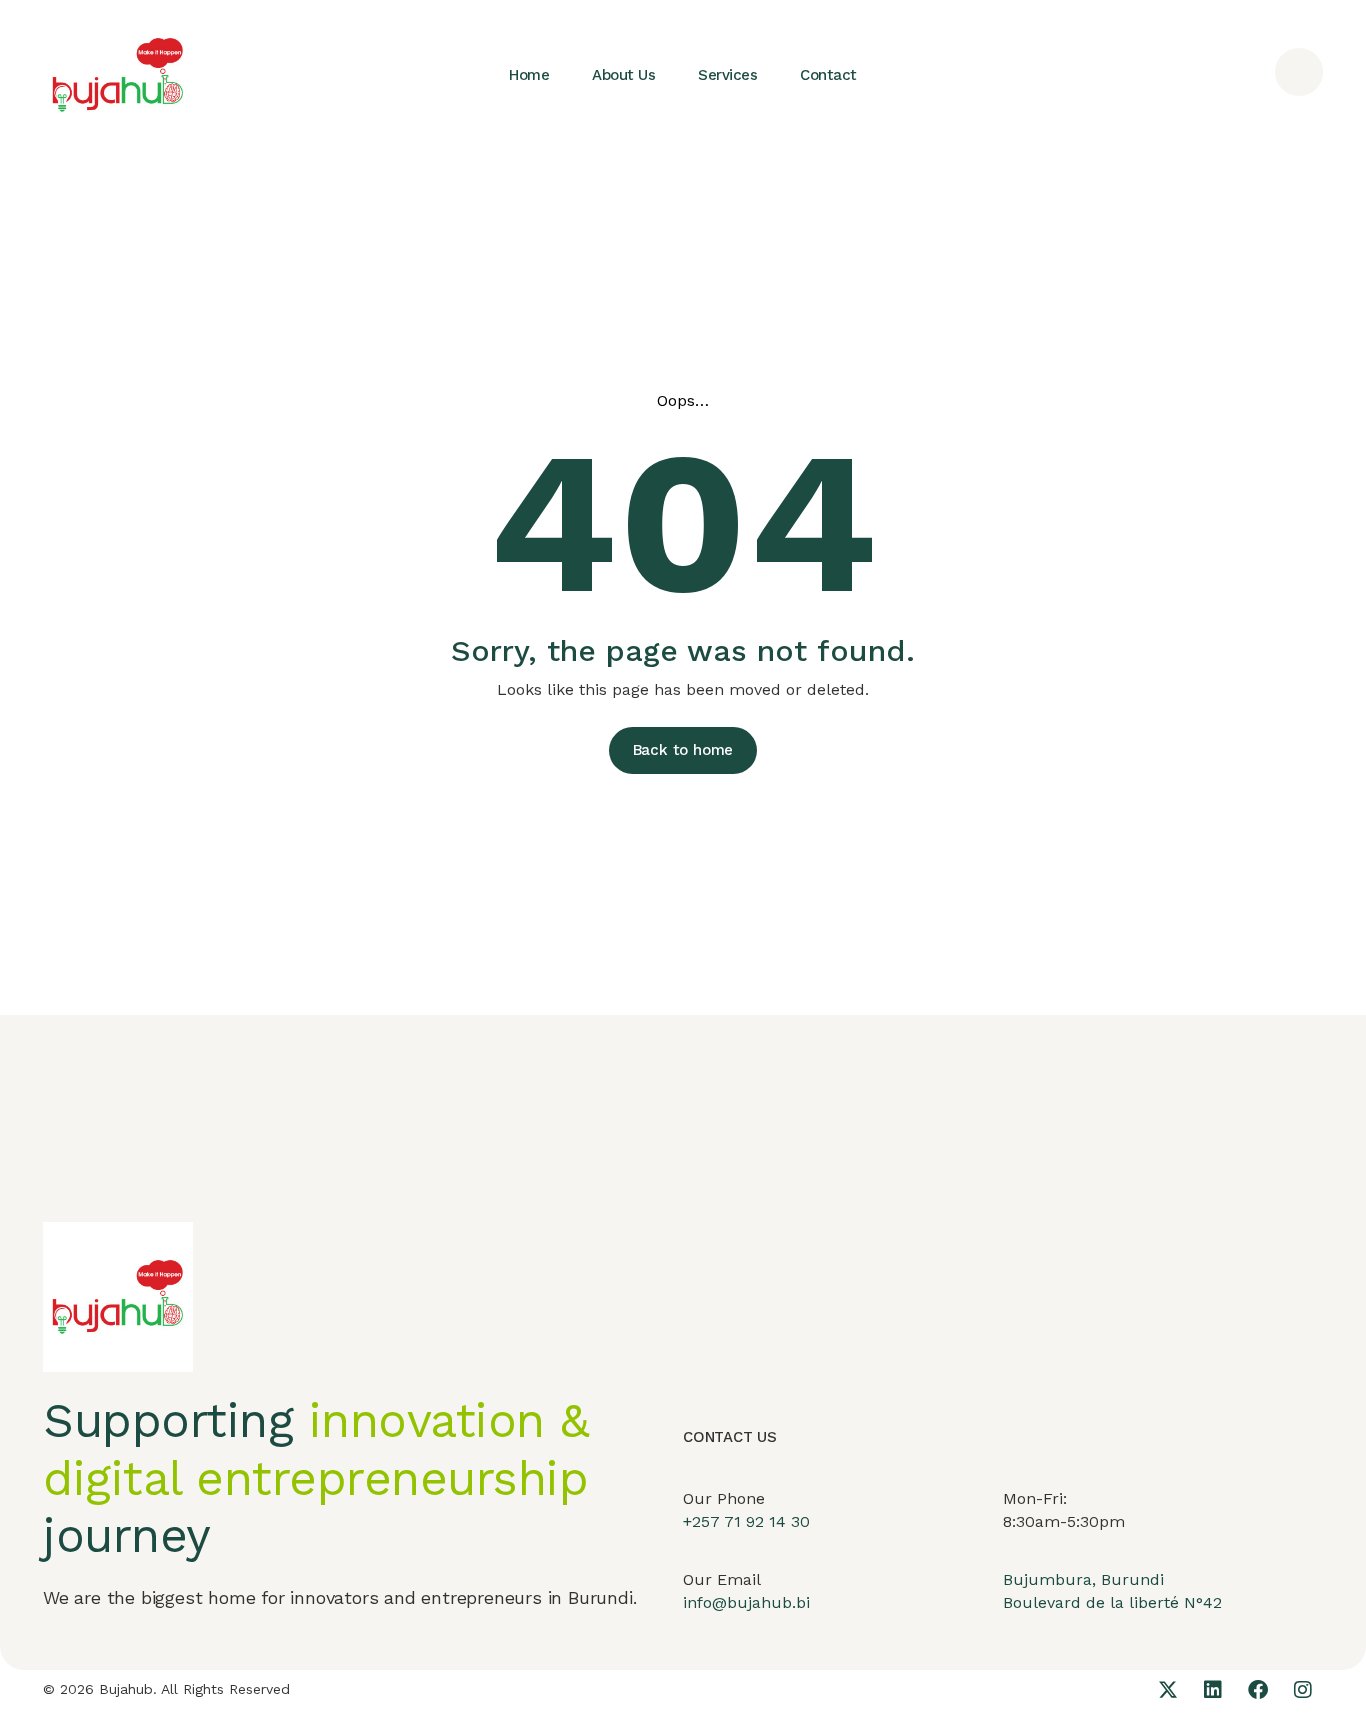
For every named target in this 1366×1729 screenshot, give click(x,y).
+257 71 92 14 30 (746, 1521)
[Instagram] (1303, 1690)
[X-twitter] (1168, 1690)
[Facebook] (1258, 1690)
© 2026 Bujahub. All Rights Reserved (166, 1689)
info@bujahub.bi (746, 1602)
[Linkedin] (1213, 1690)
